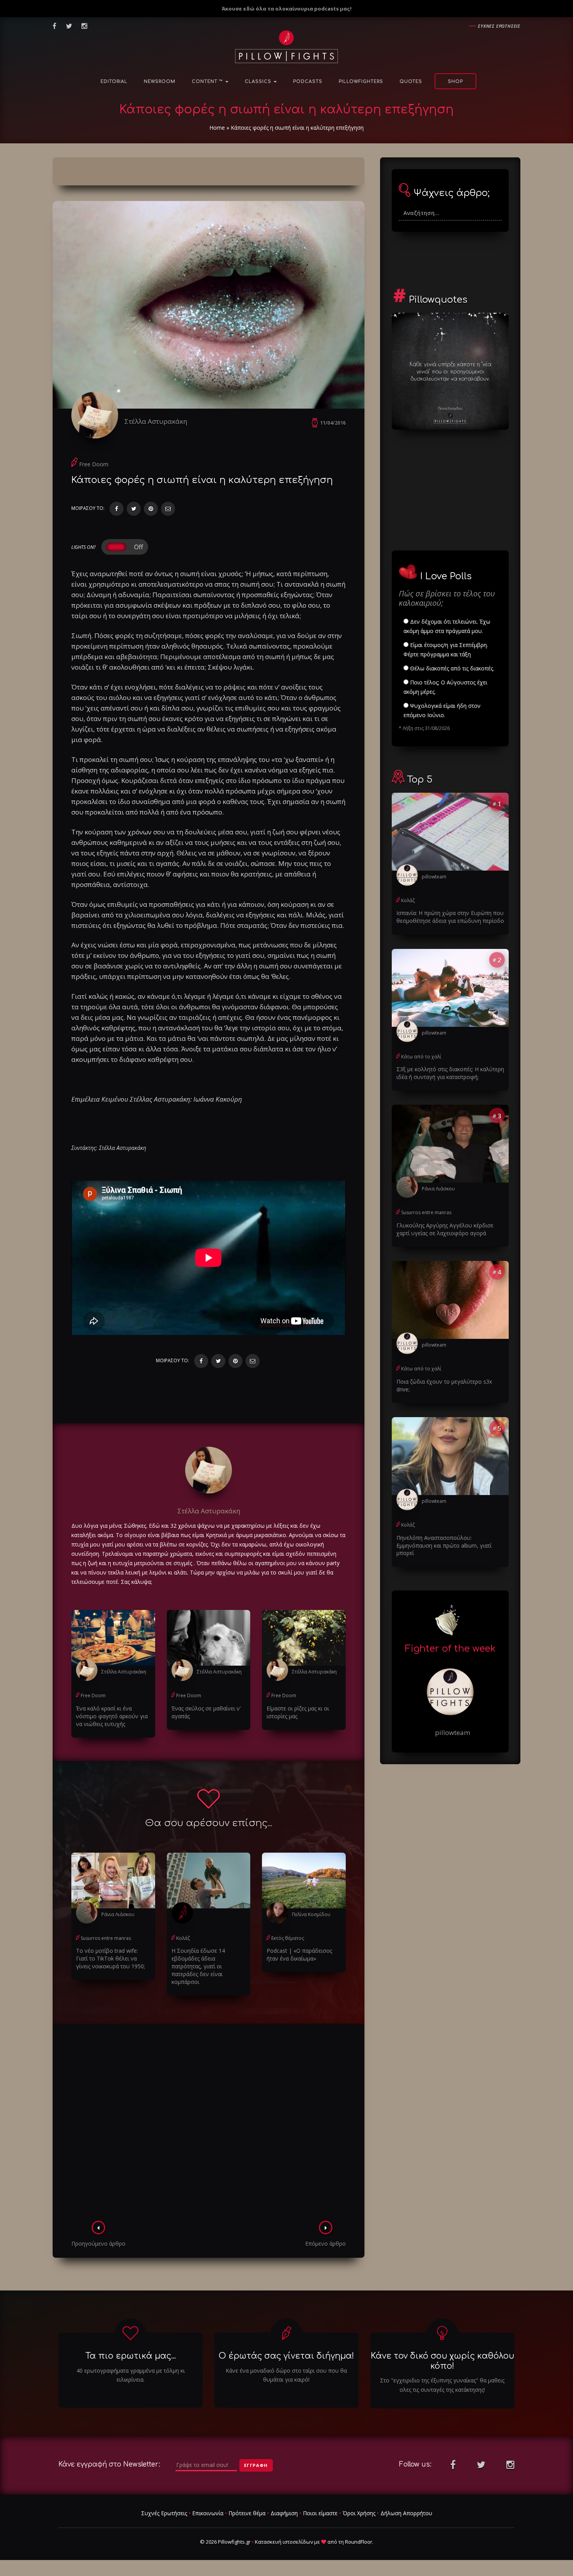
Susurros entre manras (106, 1938)
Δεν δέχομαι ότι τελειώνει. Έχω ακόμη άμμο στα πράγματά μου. (447, 626)
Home (217, 128)
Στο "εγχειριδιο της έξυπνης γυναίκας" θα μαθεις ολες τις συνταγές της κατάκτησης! (442, 2385)
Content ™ (208, 82)
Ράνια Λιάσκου (118, 1914)
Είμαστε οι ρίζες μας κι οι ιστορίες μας (298, 1712)
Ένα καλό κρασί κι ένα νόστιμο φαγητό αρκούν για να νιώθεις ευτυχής (112, 1716)
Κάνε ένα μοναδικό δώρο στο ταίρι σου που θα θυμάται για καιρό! (286, 2375)
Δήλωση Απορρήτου (406, 2513)
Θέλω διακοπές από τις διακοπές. (451, 668)
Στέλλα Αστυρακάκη (156, 421)
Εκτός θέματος (288, 1938)
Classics (259, 82)
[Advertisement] (209, 2125)
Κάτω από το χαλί (421, 1057)
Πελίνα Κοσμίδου (311, 1914)
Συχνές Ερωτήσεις (164, 2513)
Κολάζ (183, 1938)
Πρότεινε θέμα (247, 2513)
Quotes (411, 82)
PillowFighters (361, 82)
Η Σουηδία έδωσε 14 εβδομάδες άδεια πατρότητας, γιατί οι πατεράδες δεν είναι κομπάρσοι (198, 1966)
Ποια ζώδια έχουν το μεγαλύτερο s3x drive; (444, 1385)
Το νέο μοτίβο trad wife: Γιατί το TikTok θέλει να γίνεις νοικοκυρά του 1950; (111, 1958)
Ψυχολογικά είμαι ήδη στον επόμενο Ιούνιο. (442, 710)
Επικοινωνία (208, 2513)
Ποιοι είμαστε (320, 2513)
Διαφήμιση (284, 2513)
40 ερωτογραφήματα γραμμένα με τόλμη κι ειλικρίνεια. (131, 2375)
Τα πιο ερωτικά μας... (131, 2356)
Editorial (114, 82)
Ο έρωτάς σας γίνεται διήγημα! (286, 2356)
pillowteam (434, 877)
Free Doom (94, 464)
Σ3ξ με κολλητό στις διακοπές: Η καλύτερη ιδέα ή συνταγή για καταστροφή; (450, 1073)
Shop (455, 82)
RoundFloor (359, 2542)
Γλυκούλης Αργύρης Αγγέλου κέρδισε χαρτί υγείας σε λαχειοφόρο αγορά (445, 1229)
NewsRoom (160, 82)
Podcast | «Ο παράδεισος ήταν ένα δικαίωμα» (299, 1954)
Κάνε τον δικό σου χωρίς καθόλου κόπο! (442, 2361)
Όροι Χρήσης (359, 2513)
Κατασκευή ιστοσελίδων (284, 2542)
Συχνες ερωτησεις (499, 26)
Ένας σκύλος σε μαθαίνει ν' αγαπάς (206, 1712)
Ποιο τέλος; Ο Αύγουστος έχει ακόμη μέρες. (445, 687)
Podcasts (308, 82)
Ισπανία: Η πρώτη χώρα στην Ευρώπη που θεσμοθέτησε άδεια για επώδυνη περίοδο (450, 917)
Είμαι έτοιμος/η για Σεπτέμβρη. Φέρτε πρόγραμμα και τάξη (446, 650)
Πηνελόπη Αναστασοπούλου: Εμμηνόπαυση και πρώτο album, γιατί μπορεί (444, 1545)
